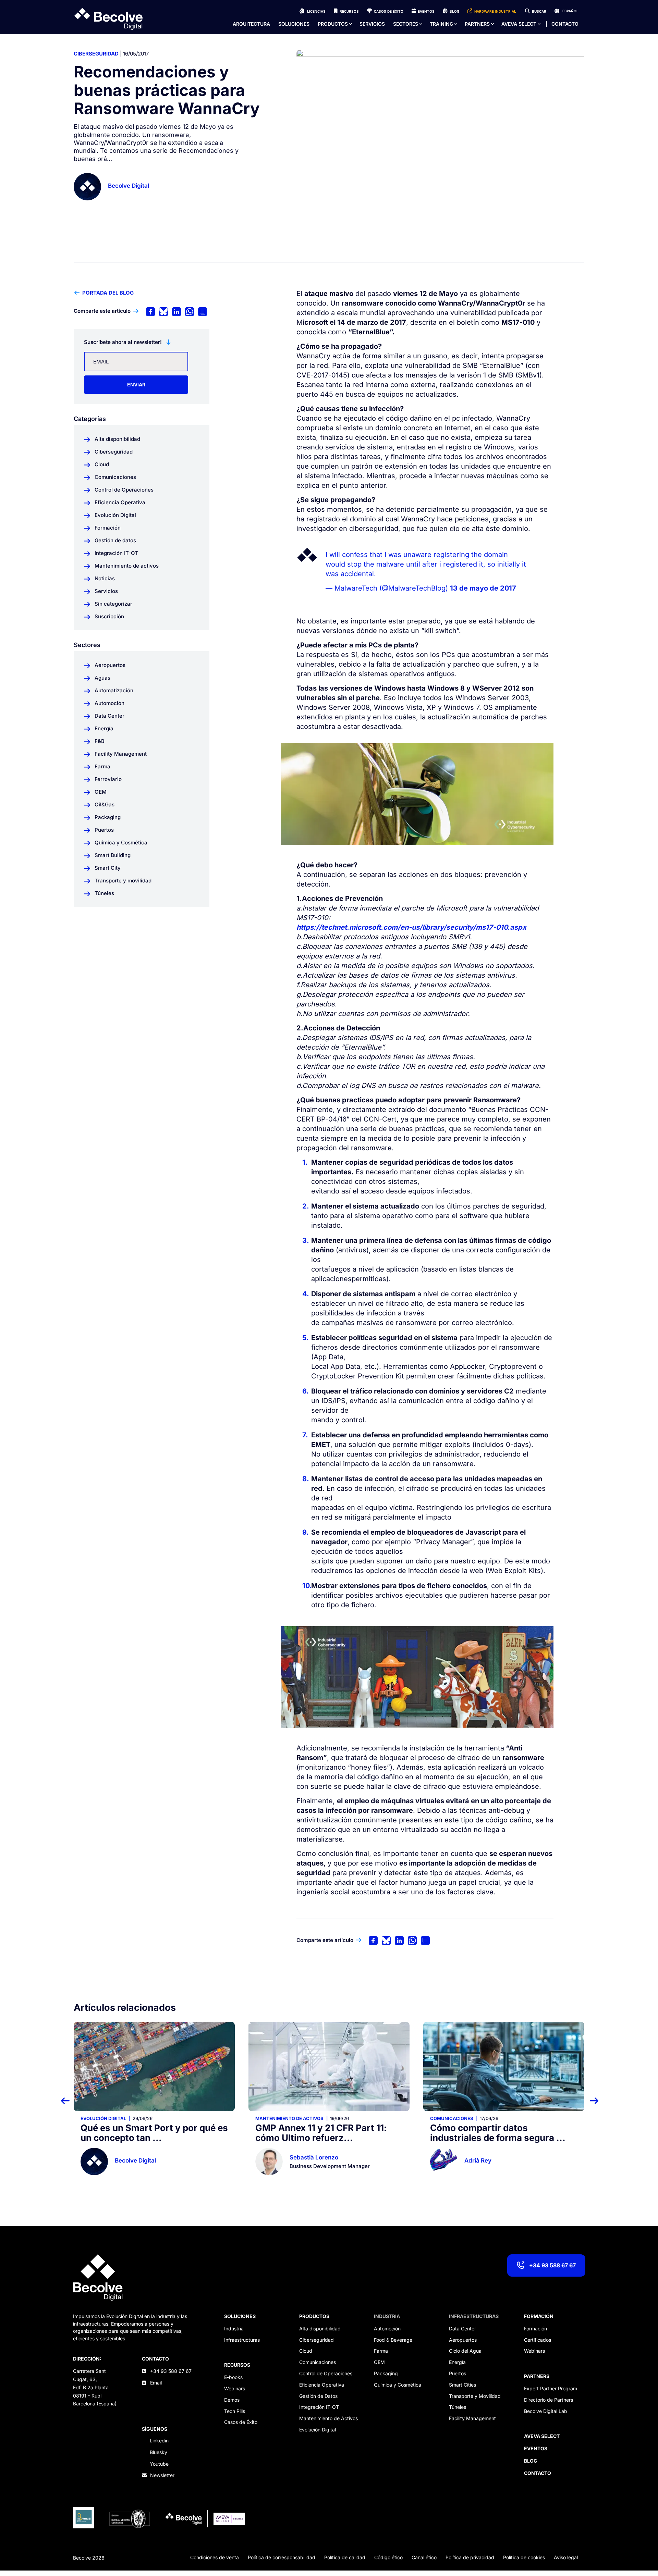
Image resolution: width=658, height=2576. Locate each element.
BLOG (531, 2461)
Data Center (462, 2329)
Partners (477, 24)
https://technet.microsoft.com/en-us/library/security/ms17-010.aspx (411, 927)
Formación (535, 2329)
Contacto (565, 24)
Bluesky (159, 2452)
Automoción (387, 2329)
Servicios (372, 24)
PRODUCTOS (314, 2316)
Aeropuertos (463, 2340)
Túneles (458, 2407)
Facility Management (472, 2418)
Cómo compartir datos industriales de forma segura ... (323, 2133)
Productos (333, 24)
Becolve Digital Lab (546, 2411)
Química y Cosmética (398, 2385)
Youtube (159, 2464)
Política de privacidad (470, 2557)
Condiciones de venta (215, 2557)
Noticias (441, 2118)
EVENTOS (536, 2448)
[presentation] (69, 2100)
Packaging (386, 2373)
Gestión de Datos (318, 2396)
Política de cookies (524, 2557)
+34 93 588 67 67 (552, 2265)
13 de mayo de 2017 (483, 588)
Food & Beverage (393, 2340)
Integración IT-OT (319, 2407)
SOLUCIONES (240, 2316)
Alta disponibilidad (320, 2329)
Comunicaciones (277, 2118)
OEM (379, 2362)
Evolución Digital (318, 2430)
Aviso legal (566, 2557)
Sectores (406, 24)
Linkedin (159, 2441)
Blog (454, 11)
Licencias (316, 11)
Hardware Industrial (495, 11)
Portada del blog (108, 293)
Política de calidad (345, 2557)
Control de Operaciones (326, 2373)
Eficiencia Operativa (322, 2385)
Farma (381, 2351)
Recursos (349, 11)
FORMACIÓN (539, 2316)
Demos (232, 2400)
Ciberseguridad (96, 54)
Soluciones (294, 24)
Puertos (458, 2373)
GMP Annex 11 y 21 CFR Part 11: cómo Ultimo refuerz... (146, 2133)
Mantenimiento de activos (115, 2118)
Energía (457, 2362)
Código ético (388, 2557)
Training (441, 24)
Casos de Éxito (389, 11)
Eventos (426, 11)
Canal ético (424, 2557)
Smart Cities (462, 2385)
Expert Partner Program (551, 2388)
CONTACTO (155, 2359)
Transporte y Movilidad (475, 2396)
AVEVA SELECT (519, 24)
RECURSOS (237, 2365)
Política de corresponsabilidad (282, 2557)
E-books (233, 2377)
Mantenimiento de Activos (328, 2418)
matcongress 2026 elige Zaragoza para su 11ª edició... (493, 2133)
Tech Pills (235, 2411)
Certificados (538, 2340)
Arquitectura (251, 24)
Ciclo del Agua (465, 2351)
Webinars (235, 2388)
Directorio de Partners (549, 2400)
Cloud (306, 2351)
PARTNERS (537, 2376)
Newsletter (162, 2475)
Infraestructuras (242, 2340)
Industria (234, 2329)
